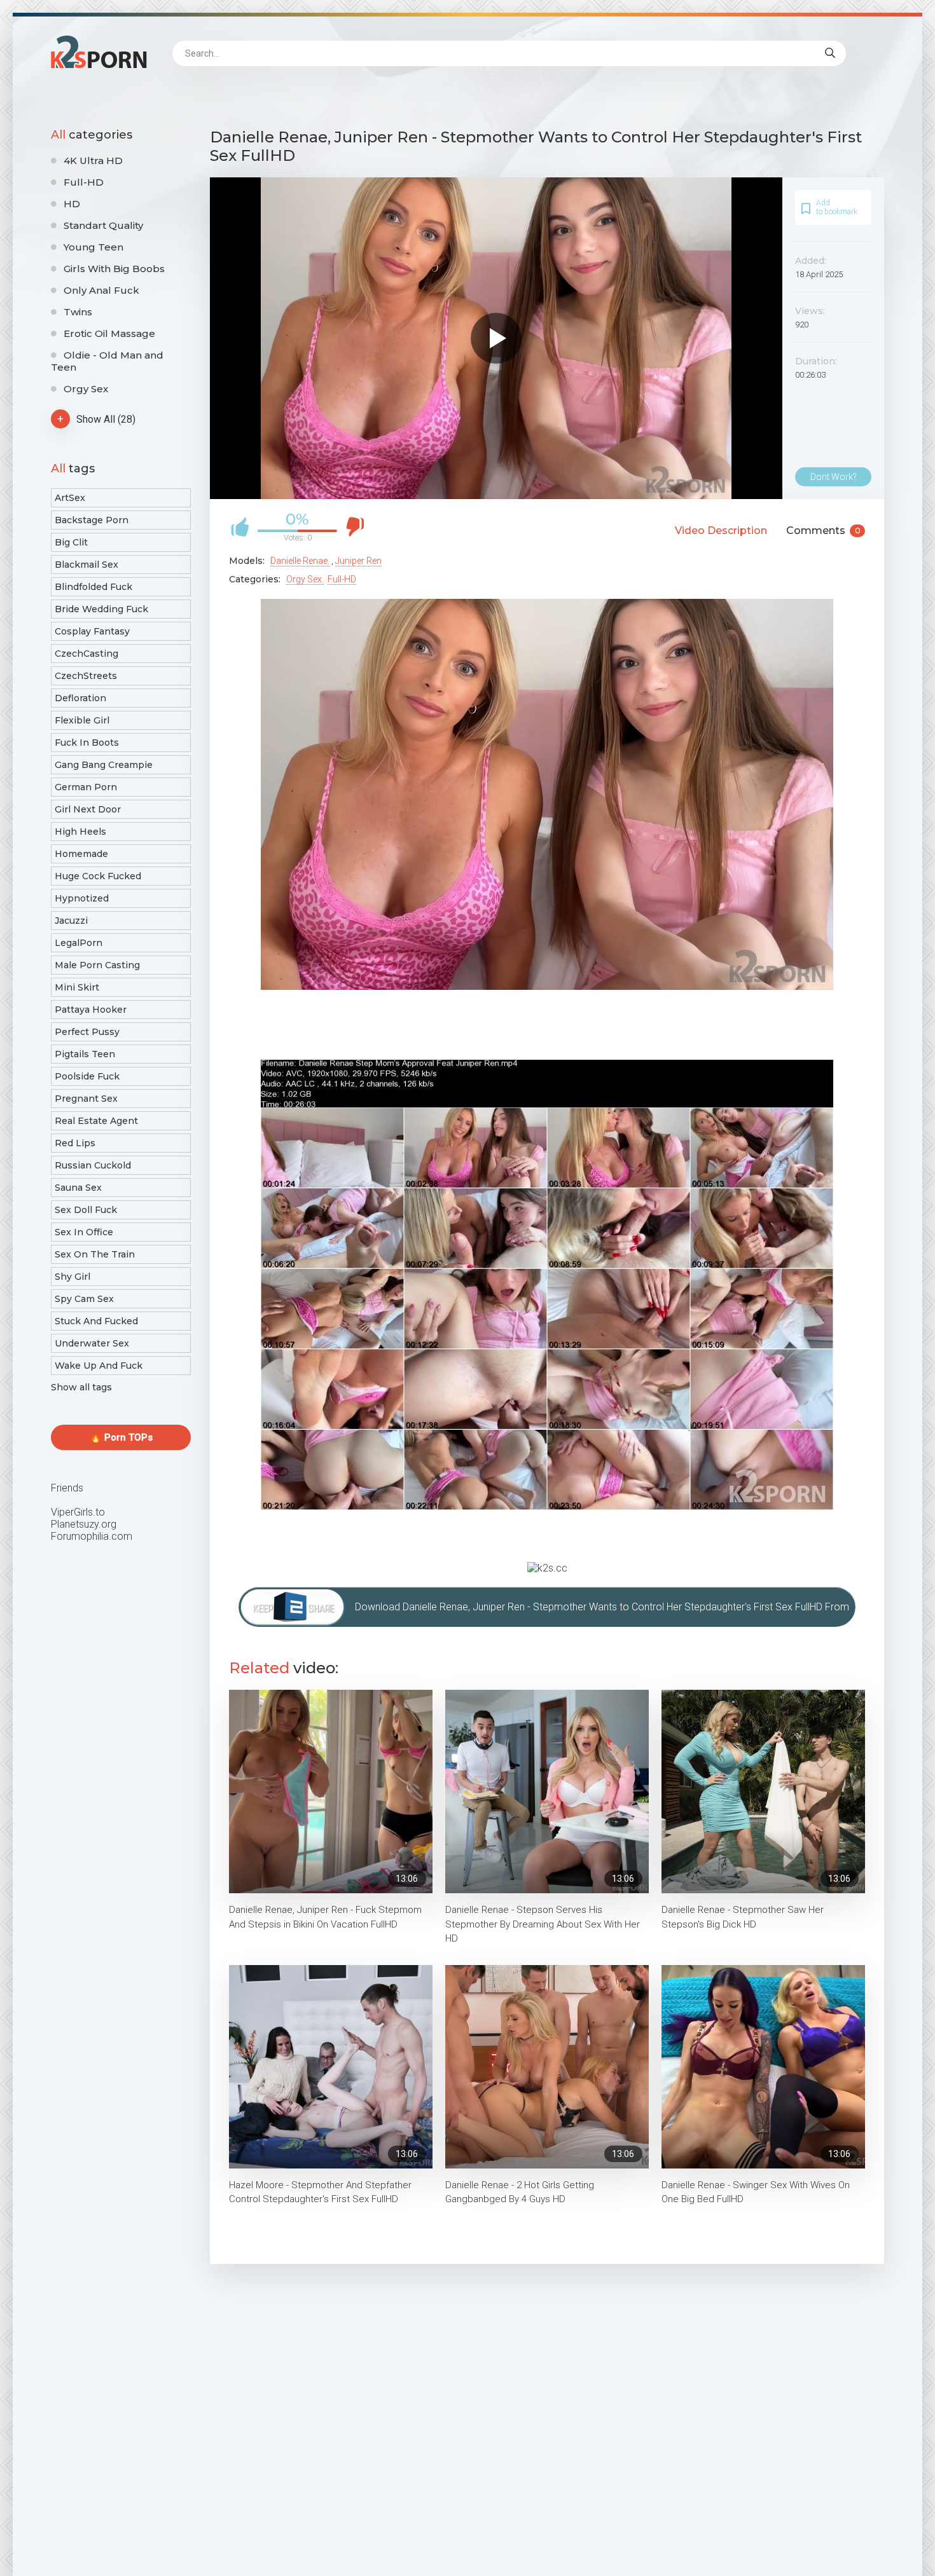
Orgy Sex (86, 389)
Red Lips (75, 1143)
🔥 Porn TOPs (121, 1437)
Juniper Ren (358, 561)
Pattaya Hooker (91, 1010)
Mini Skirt (77, 987)
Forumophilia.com (92, 1536)
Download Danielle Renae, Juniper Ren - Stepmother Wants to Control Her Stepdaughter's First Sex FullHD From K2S (602, 1614)
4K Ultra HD (93, 161)
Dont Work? (834, 477)
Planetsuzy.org (84, 1524)
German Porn (86, 787)
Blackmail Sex (87, 565)
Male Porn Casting (97, 965)
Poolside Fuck (87, 1076)
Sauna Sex (78, 1188)
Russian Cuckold (93, 1165)
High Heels (80, 832)
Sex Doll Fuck (86, 1210)
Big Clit (71, 542)
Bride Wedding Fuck (101, 609)
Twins (78, 312)
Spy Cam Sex (84, 1299)
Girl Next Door (88, 809)
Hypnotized (82, 898)
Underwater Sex (92, 1343)
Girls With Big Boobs (114, 269)
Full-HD (84, 182)
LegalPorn (79, 943)
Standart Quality (103, 225)
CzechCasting (87, 654)
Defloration (80, 698)
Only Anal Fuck (101, 290)
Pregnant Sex (86, 1099)
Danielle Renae (299, 561)
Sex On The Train (95, 1254)
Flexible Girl (82, 720)
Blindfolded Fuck (93, 587)
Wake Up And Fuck (99, 1366)
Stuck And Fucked (96, 1321)
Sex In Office (84, 1232)
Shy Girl (73, 1277)
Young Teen (93, 247)
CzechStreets (86, 676)
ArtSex (70, 498)
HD (72, 204)
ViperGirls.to (78, 1512)
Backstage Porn (92, 520)
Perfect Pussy (87, 1032)
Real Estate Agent (96, 1121)
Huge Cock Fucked (98, 876)
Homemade (81, 854)
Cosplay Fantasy (92, 631)
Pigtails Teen (85, 1054)
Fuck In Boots (87, 743)
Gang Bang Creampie (104, 765)
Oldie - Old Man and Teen (107, 361)
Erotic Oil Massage (109, 333)
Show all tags (81, 1387)
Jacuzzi (71, 921)
